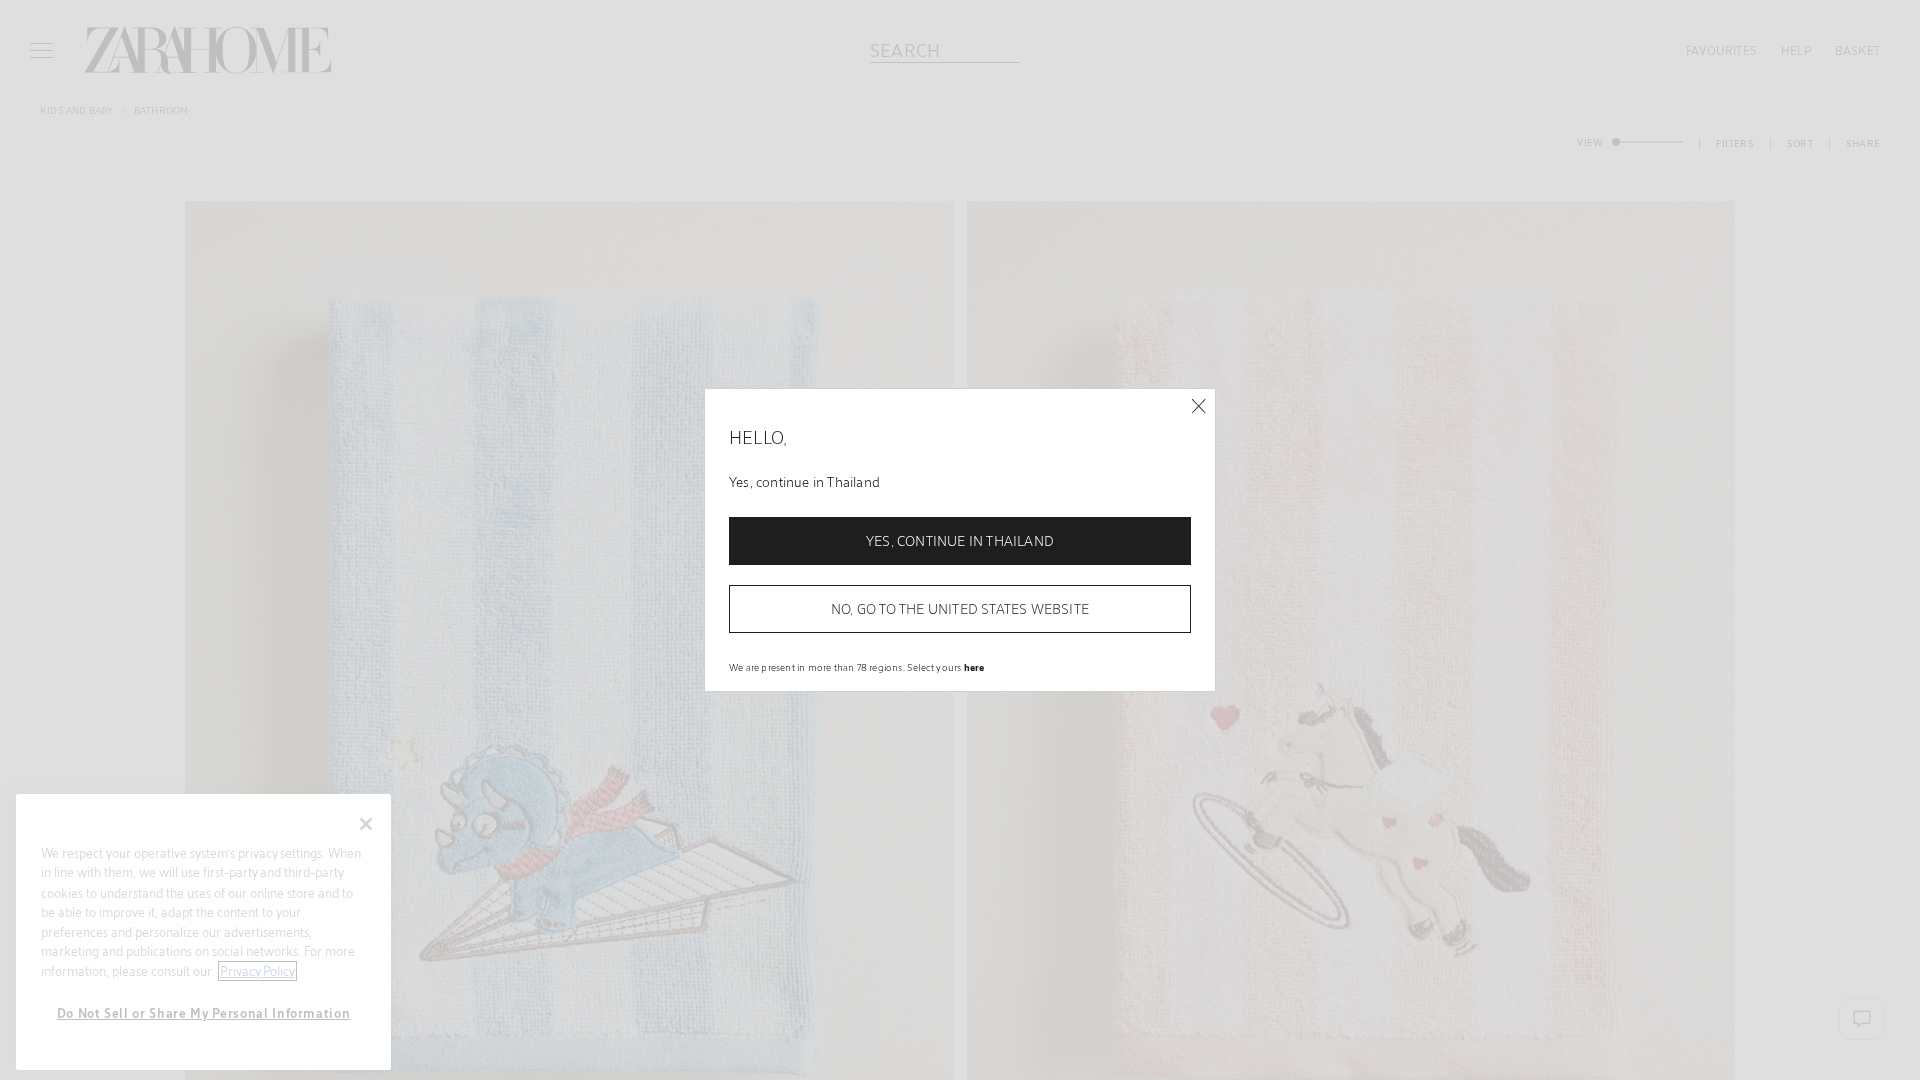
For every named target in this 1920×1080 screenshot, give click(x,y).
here (974, 667)
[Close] (1198, 406)
